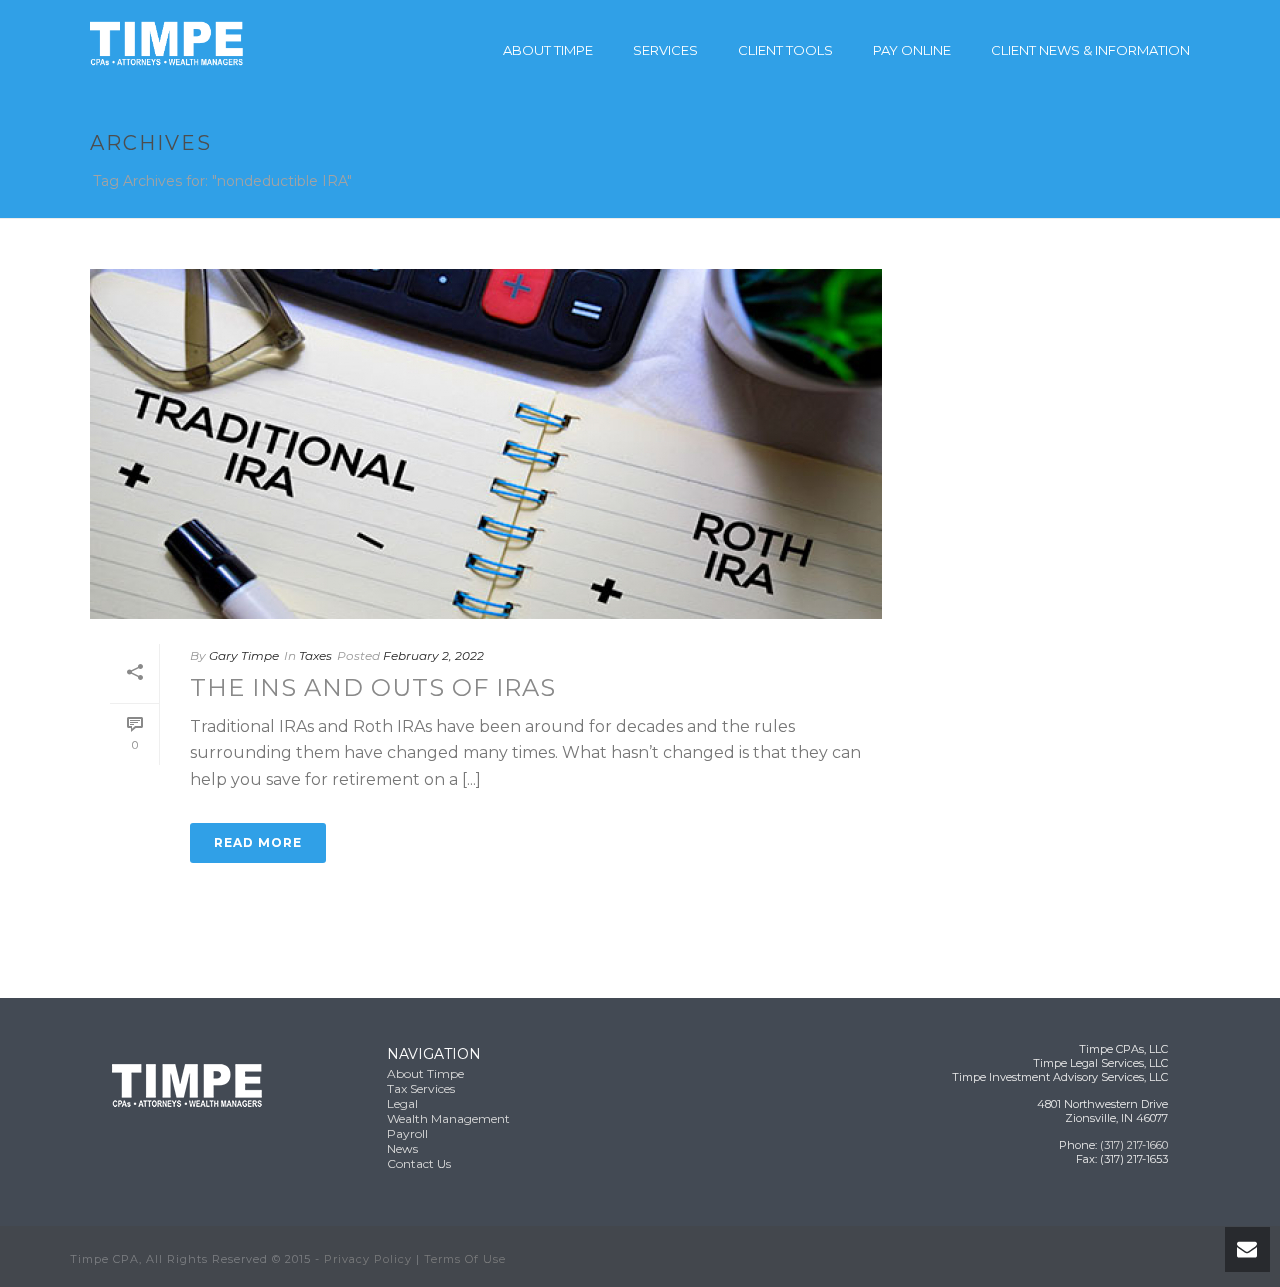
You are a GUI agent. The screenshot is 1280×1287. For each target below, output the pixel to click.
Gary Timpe (244, 655)
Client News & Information (1090, 50)
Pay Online (912, 50)
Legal (402, 1103)
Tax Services (421, 1088)
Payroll (407, 1133)
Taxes (315, 655)
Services (665, 50)
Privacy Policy (368, 1259)
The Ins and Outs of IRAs (373, 687)
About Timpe (548, 50)
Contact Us (419, 1163)
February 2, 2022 (433, 655)
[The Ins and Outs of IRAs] (486, 444)
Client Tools (785, 50)
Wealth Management (448, 1118)
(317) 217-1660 (1134, 1145)
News (402, 1148)
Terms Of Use (465, 1259)
